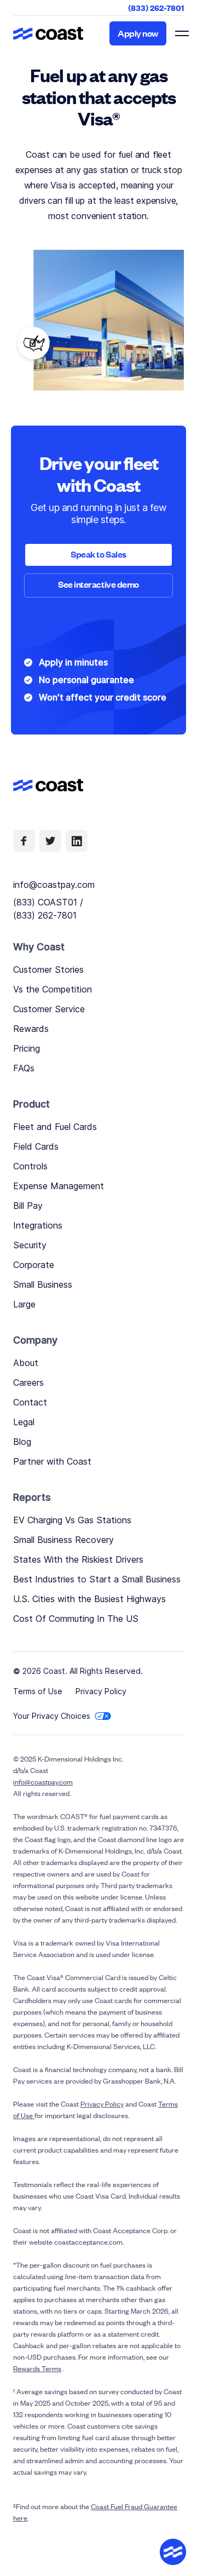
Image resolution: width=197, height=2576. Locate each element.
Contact (30, 1402)
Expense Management (59, 1186)
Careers (28, 1382)
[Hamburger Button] (181, 33)
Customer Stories (48, 969)
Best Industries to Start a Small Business (97, 1579)
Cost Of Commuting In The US (76, 1619)
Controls (30, 1166)
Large (24, 1304)
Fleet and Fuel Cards (55, 1127)
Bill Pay (28, 1206)
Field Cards (36, 1146)
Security (30, 1245)
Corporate (34, 1265)
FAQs (24, 1068)
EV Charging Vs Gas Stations (72, 1520)
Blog (22, 1442)
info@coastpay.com (54, 885)
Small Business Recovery (63, 1540)
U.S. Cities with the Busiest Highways (89, 1599)
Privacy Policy (101, 1691)
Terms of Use (38, 1691)
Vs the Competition (53, 989)
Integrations (38, 1225)
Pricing (27, 1048)
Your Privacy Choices (52, 1716)
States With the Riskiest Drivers (78, 1559)
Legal (24, 1422)
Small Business (43, 1284)
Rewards (31, 1029)
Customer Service (49, 1009)
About (26, 1363)
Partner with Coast (52, 1461)
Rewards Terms (37, 2368)
